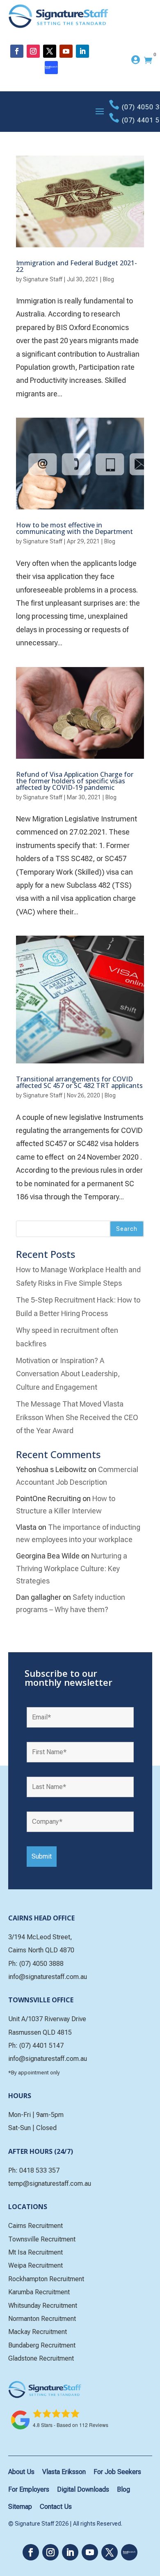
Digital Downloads (83, 2489)
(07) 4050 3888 (41, 1964)
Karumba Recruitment (39, 2292)
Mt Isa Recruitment (35, 2252)
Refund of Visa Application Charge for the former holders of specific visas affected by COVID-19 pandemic (75, 781)
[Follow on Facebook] (17, 51)
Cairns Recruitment (35, 2226)
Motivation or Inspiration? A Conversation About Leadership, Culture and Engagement (68, 1374)
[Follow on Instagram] (33, 51)
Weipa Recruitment (35, 2265)
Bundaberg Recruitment (42, 2345)
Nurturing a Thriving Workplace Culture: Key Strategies (72, 1568)
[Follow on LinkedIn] (82, 51)
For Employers (29, 2489)
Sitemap (20, 2507)
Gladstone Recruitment (41, 2358)
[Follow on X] (50, 51)
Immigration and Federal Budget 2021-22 (77, 266)
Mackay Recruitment (38, 2332)
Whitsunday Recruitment (43, 2306)
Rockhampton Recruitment (46, 2279)
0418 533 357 (39, 2170)
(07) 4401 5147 (41, 2046)
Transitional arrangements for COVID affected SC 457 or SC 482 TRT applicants (79, 1082)
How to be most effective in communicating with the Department (74, 528)
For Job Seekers (117, 2472)
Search (127, 1229)
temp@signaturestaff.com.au (50, 2184)
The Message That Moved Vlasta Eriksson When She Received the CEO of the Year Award (77, 1417)
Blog (109, 279)
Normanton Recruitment (42, 2319)
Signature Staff (43, 279)
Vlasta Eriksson (64, 2472)
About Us (21, 2472)
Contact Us (56, 2507)
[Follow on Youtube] (66, 51)
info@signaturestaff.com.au (48, 1977)
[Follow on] (51, 68)
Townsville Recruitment (42, 2239)
